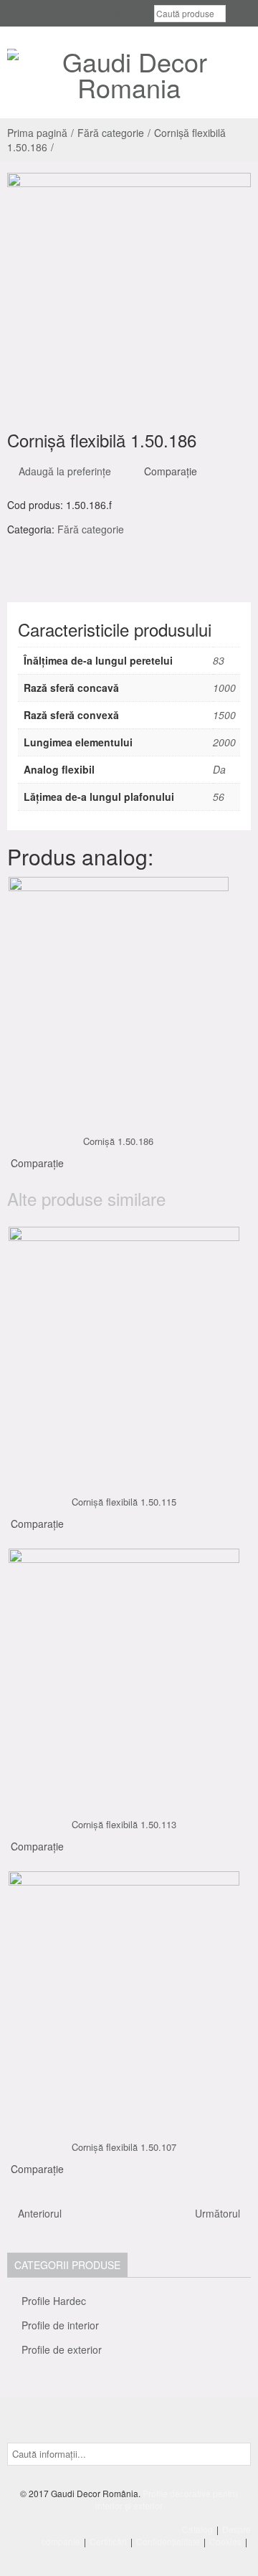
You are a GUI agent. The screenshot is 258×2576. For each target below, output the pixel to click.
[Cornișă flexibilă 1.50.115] (124, 1349)
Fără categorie (111, 133)
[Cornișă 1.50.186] (119, 994)
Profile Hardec (54, 2301)
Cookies (225, 2541)
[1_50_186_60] (129, 295)
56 (219, 797)
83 (219, 660)
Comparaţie (171, 471)
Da (219, 769)
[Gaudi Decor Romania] (129, 75)
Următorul (219, 2213)
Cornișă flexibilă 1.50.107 (124, 2147)
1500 (224, 715)
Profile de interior (60, 2325)
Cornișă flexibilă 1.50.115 (124, 1502)
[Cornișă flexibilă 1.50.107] (124, 1994)
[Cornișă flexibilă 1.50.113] (124, 1671)
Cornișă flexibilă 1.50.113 (124, 1824)
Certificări (108, 2541)
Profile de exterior (62, 2349)
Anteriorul (38, 2213)
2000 (224, 742)
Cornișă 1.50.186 (118, 1141)
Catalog (197, 2529)
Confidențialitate (168, 2541)
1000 (224, 688)
